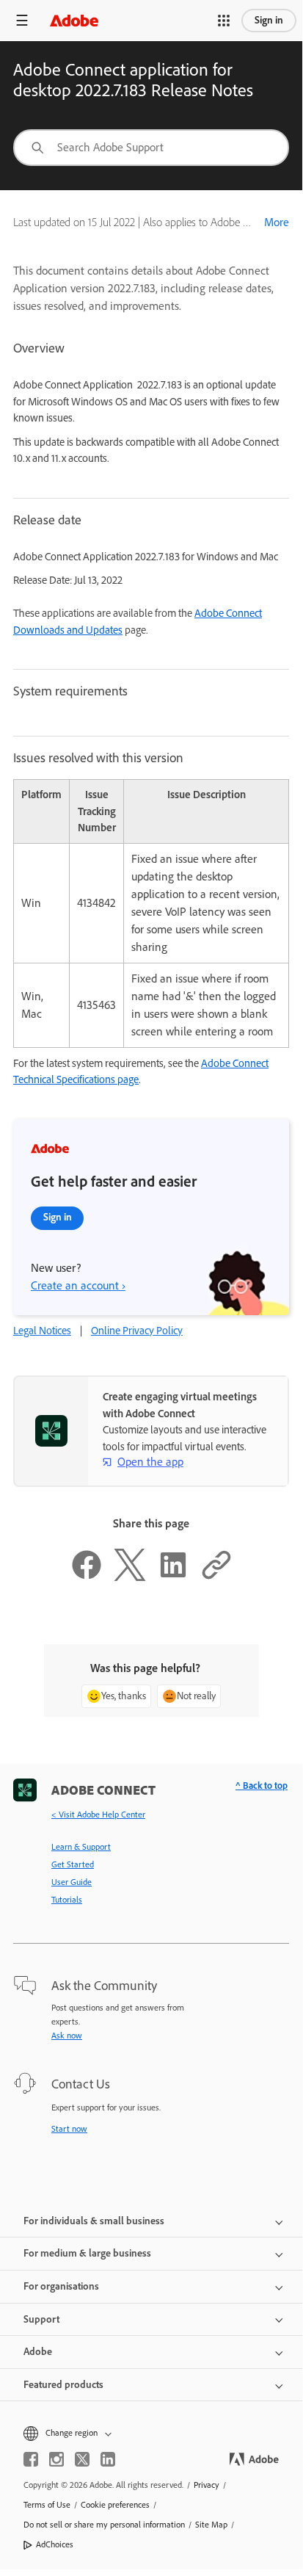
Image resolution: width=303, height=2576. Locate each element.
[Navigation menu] (22, 20)
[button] (224, 21)
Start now (69, 2129)
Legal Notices (42, 1331)
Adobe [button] (38, 2352)
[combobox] (151, 148)
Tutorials (67, 1900)
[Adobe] (74, 20)
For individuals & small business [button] (94, 2221)
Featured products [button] (63, 2385)
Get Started (73, 1864)
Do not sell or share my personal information (104, 2525)
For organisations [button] (61, 2286)
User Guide (72, 1882)
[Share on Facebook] (87, 1577)
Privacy (207, 2485)
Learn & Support (81, 1847)
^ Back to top (262, 1786)
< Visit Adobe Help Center (98, 1815)
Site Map (211, 2525)
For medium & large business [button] (87, 2253)
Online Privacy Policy (137, 1331)
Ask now (67, 2036)
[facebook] (31, 2459)
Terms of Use (47, 2505)
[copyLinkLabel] (216, 1577)
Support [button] (41, 2319)
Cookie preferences (115, 2505)
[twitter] (82, 2459)
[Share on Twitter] (130, 1577)
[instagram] (56, 2459)
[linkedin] (108, 2459)
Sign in (269, 20)
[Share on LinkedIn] (173, 1577)
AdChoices (55, 2544)
